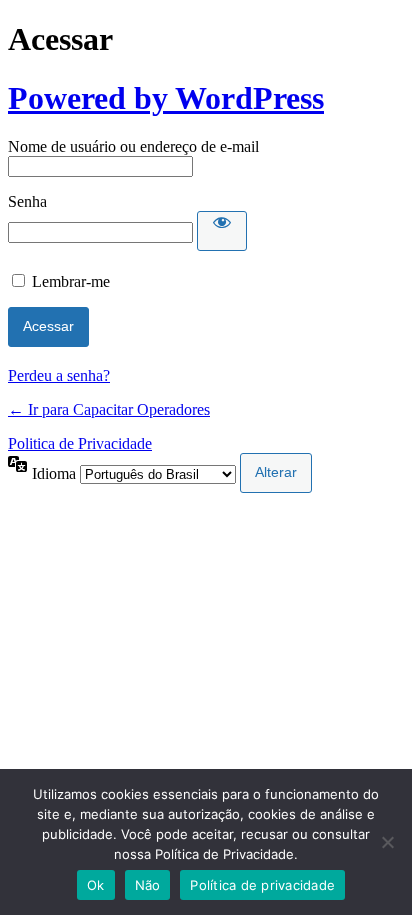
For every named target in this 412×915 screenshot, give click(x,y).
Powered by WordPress (166, 98)
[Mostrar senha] (222, 231)
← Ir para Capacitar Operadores (109, 409)
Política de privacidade (262, 885)
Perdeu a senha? (59, 375)
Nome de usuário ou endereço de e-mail (133, 146)
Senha (27, 201)
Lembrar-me (71, 281)
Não (148, 885)
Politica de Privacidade (80, 443)
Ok (96, 885)
